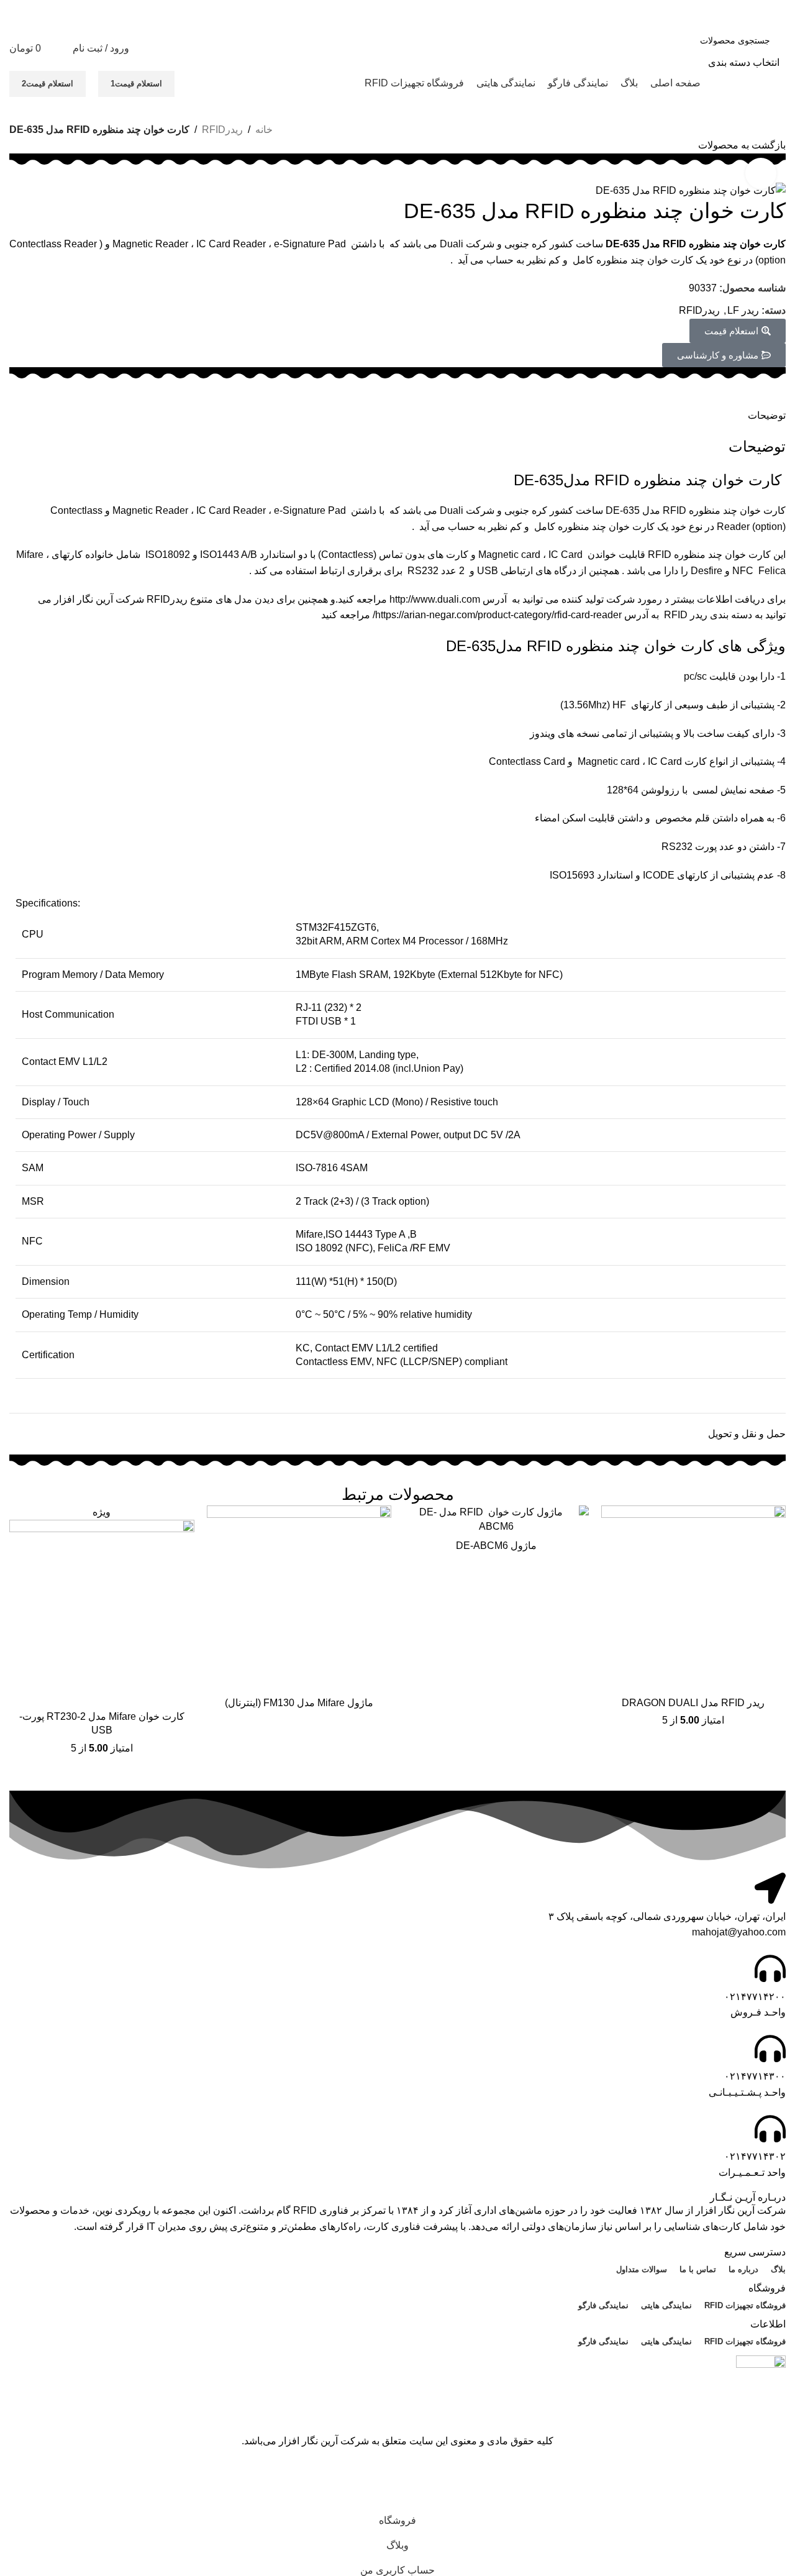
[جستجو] (625, 48)
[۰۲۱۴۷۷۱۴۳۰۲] (770, 2129)
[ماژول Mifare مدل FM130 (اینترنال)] (299, 1598)
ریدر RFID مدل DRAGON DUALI (693, 1703)
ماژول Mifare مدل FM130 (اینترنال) (299, 1703)
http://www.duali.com (435, 599)
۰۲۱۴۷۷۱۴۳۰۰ (755, 2076)
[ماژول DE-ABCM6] (496, 1519)
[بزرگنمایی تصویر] (761, 173)
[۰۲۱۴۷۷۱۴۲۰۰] (770, 1968)
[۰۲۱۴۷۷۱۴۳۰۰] (770, 2048)
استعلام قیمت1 (136, 84)
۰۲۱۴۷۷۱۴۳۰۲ (755, 2156)
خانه (264, 130)
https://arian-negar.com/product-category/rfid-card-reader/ (497, 615)
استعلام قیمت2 (48, 84)
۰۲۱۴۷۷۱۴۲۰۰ (755, 1997)
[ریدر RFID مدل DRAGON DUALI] (694, 1598)
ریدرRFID (222, 130)
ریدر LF (743, 310)
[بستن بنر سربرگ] (779, 2477)
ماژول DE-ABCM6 (496, 1546)
